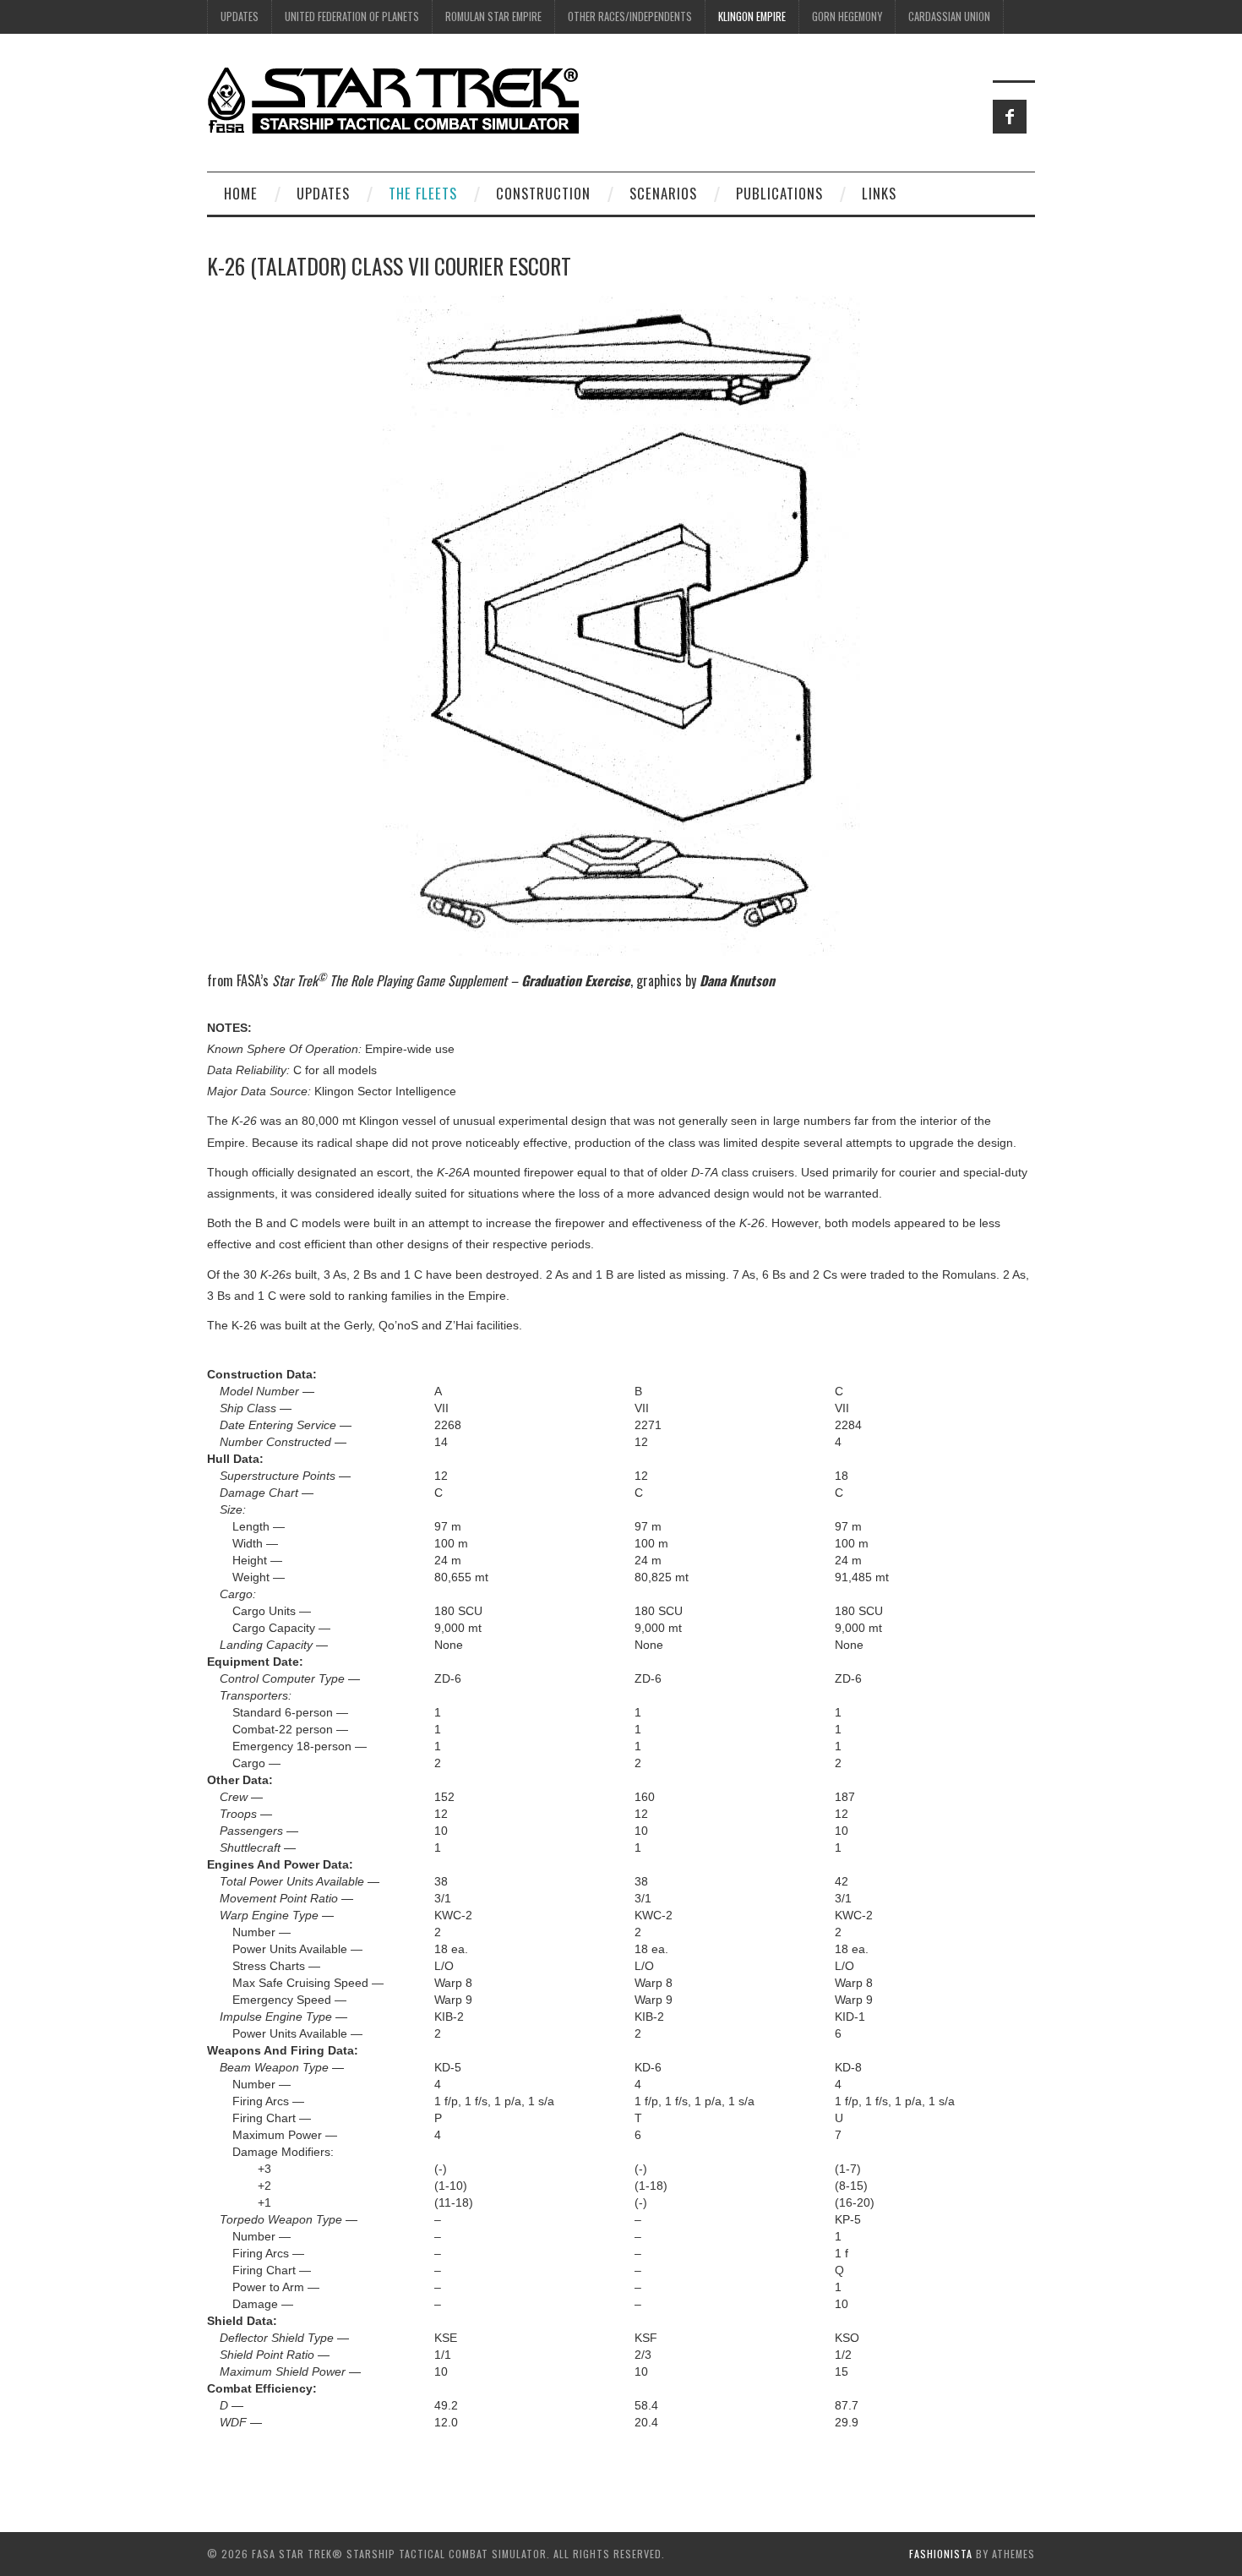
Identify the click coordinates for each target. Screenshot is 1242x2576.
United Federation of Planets (352, 16)
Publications (779, 193)
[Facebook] (1010, 117)
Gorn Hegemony (847, 16)
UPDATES (240, 16)
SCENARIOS (663, 193)
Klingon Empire (752, 16)
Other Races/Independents (630, 16)
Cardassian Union (949, 16)
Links (879, 193)
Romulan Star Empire (493, 16)
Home (241, 193)
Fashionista (941, 2554)
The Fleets (423, 193)
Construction (543, 193)
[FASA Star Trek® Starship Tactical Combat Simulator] (393, 100)
